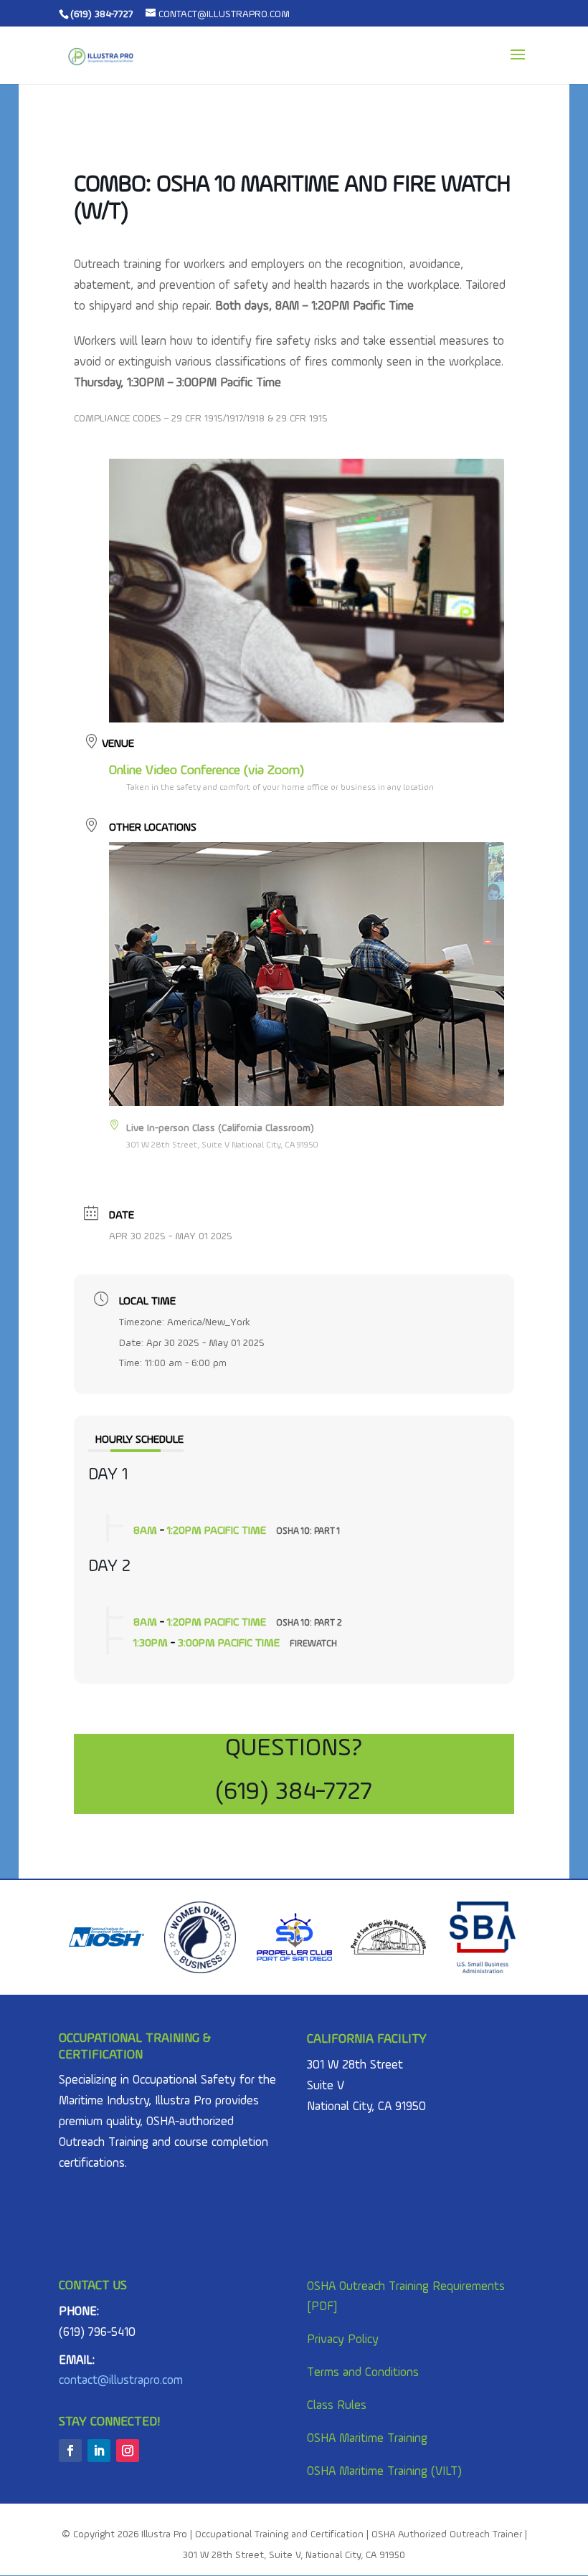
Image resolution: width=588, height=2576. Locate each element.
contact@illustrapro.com (121, 2381)
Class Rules (337, 2406)
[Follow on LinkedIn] (99, 2451)
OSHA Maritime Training (367, 2439)
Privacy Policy (343, 2340)
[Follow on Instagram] (128, 2451)
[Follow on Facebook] (70, 2451)
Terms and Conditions (363, 2373)
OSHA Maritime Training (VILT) (384, 2472)
